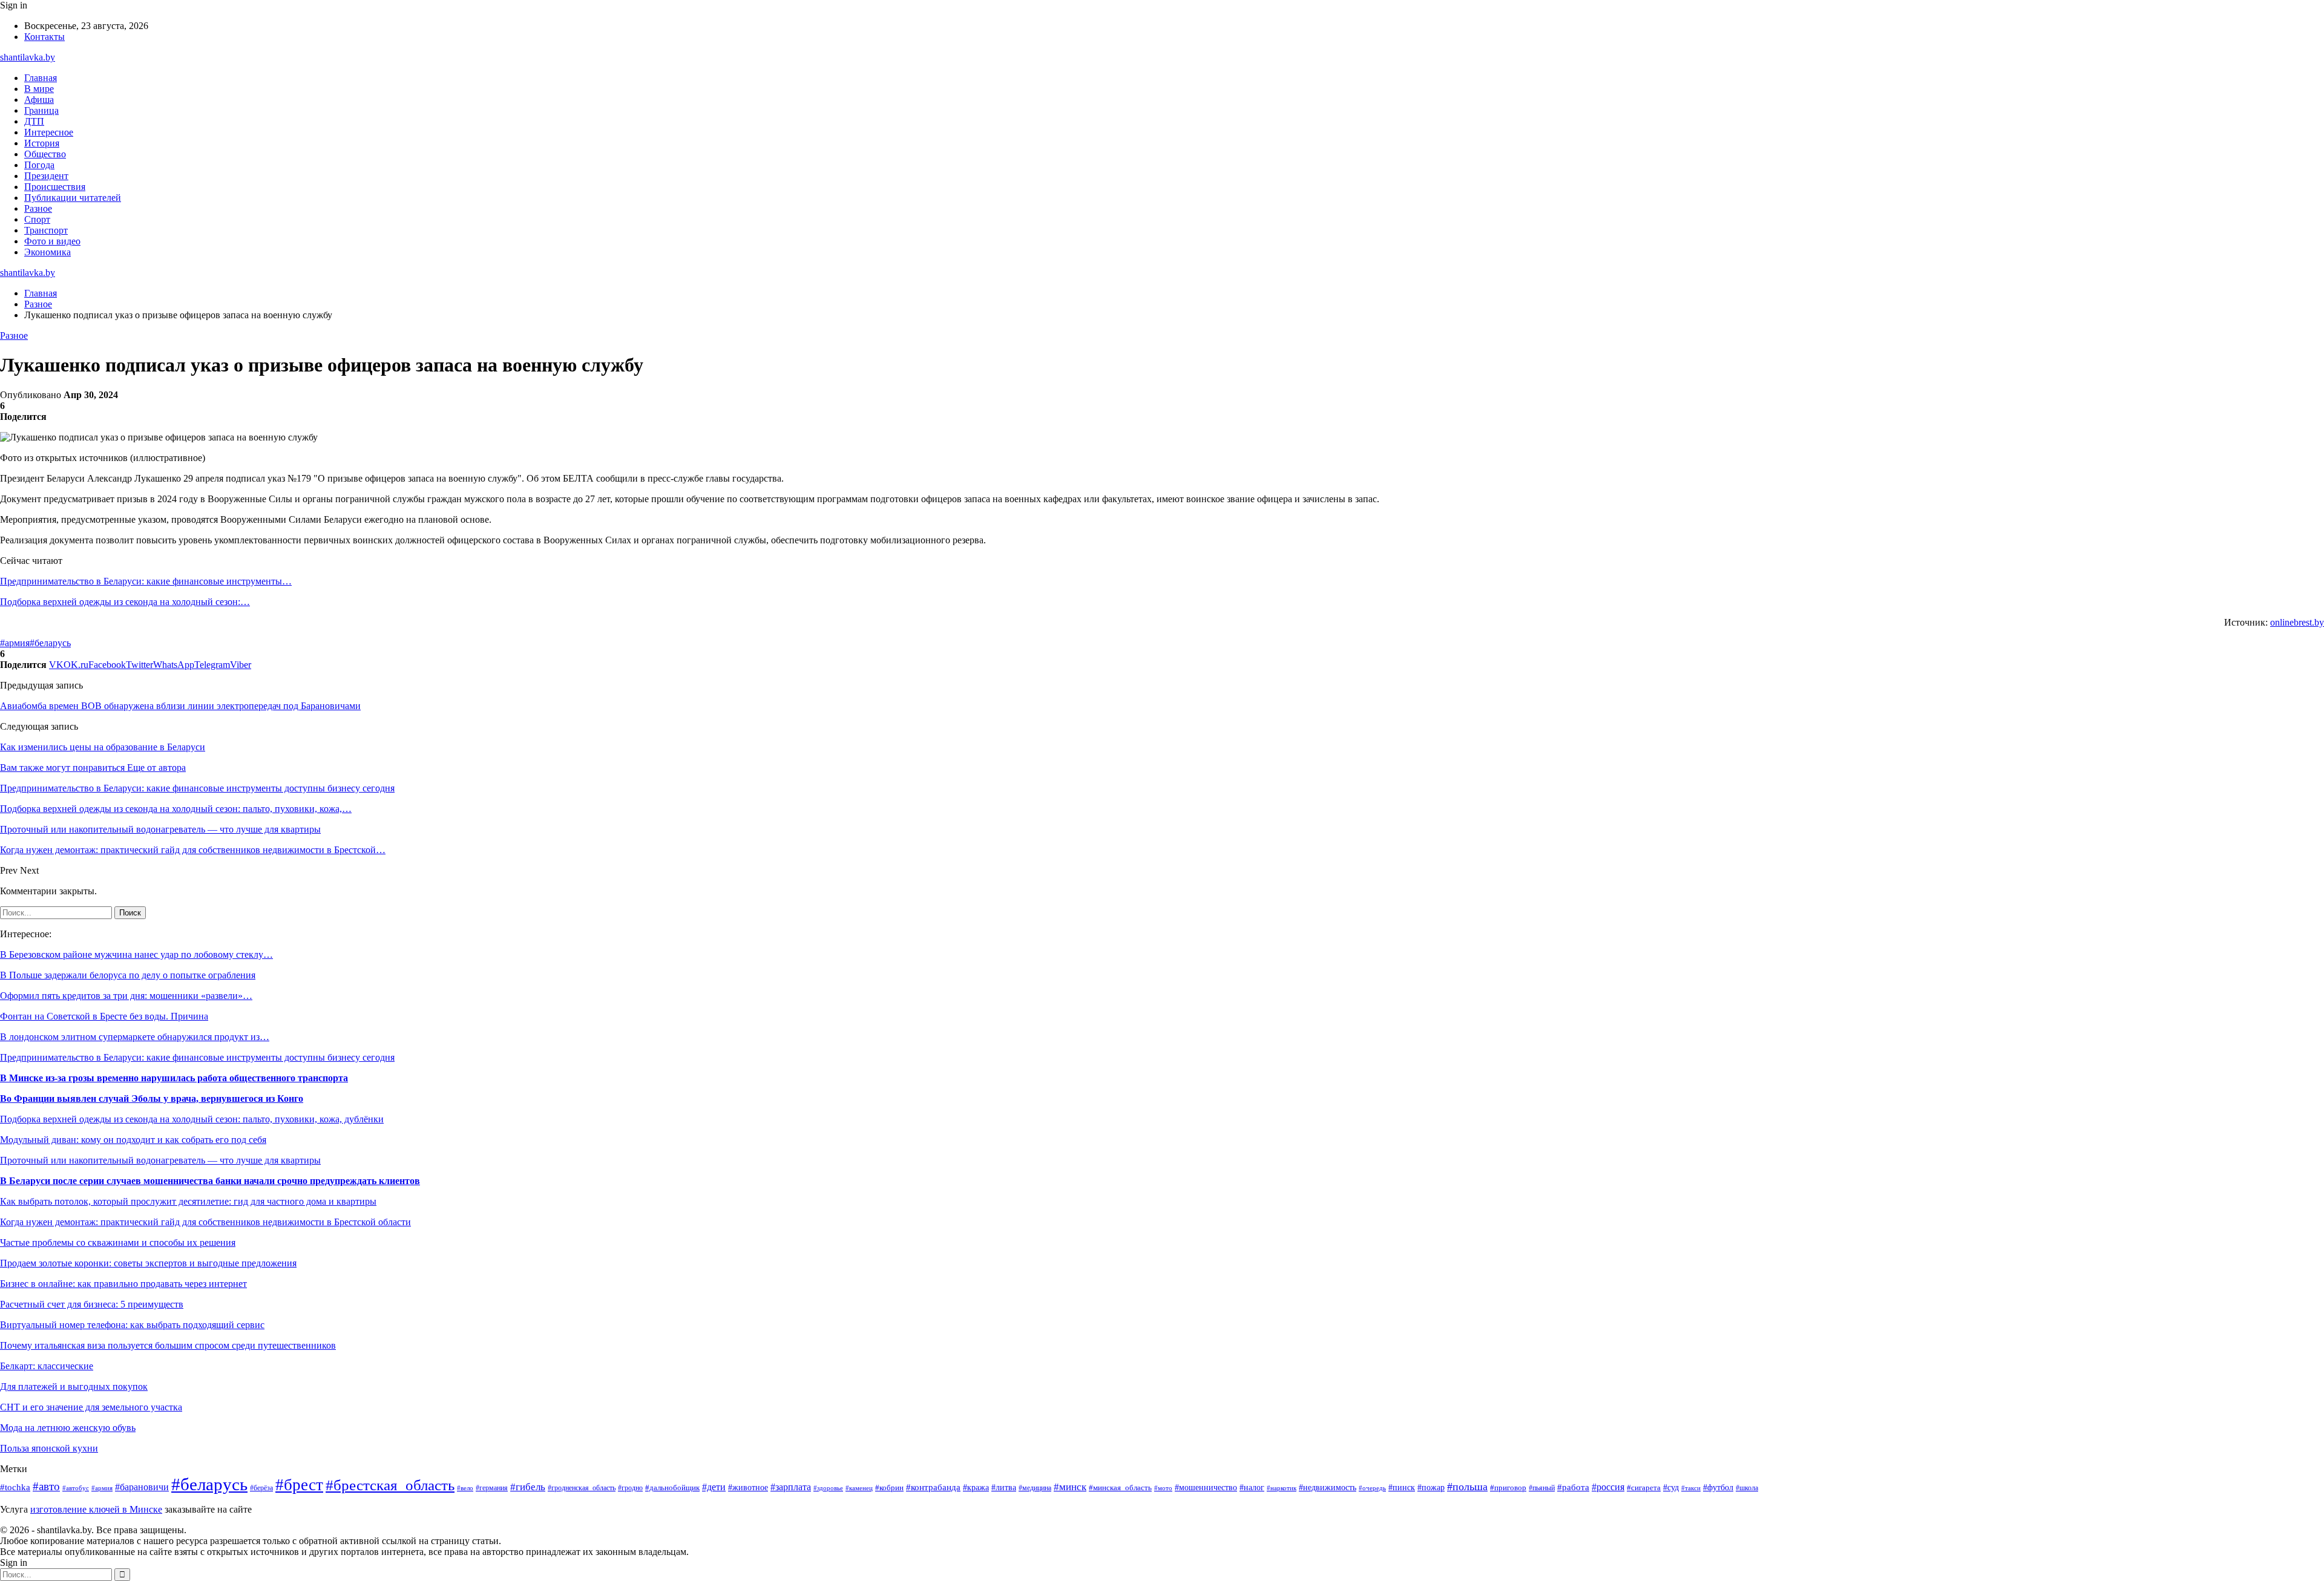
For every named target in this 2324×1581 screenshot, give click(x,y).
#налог (1252, 1488)
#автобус (76, 1488)
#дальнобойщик (672, 1488)
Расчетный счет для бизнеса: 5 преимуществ (92, 1304)
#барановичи (142, 1487)
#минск (1070, 1487)
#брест (299, 1485)
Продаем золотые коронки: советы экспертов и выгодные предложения (148, 1263)
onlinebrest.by (2297, 622)
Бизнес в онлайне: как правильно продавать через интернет (123, 1284)
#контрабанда (933, 1487)
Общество (45, 154)
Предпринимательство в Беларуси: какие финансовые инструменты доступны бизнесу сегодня (197, 1057)
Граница (41, 110)
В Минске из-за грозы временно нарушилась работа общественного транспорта (174, 1078)
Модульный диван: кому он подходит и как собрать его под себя (133, 1140)
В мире (39, 89)
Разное (38, 208)
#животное (748, 1487)
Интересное (49, 132)
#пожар (1431, 1488)
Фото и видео (52, 241)
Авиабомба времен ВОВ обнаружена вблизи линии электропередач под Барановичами (180, 706)
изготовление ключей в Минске (96, 1509)
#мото (1163, 1488)
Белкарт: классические (47, 1366)
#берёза (261, 1488)
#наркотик (1282, 1488)
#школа (1747, 1488)
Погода (39, 165)
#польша (1467, 1487)
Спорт (37, 219)
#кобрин (889, 1488)
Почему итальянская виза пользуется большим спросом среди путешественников (168, 1345)
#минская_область (1120, 1488)
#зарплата (791, 1487)
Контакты (44, 37)
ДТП (34, 121)
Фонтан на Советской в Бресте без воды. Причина (104, 1016)
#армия (15, 643)
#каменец (859, 1488)
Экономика (48, 252)
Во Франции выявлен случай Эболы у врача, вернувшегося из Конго (152, 1098)
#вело (465, 1488)
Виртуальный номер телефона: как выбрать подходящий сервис (132, 1325)
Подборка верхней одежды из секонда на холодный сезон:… (125, 602)
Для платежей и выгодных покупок (74, 1386)
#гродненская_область (582, 1488)
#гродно (630, 1488)
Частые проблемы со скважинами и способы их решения (118, 1242)
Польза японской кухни (49, 1448)
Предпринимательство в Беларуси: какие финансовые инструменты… (146, 581)
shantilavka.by (28, 57)
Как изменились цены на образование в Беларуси (103, 747)
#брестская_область (390, 1485)
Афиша (39, 100)
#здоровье (828, 1488)
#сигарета (1644, 1488)
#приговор (1508, 1488)
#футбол (1718, 1487)
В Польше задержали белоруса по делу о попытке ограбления (128, 975)
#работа (1573, 1487)
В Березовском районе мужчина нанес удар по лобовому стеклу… (136, 954)
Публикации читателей (73, 198)
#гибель (528, 1487)
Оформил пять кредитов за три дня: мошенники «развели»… (126, 996)
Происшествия (55, 187)
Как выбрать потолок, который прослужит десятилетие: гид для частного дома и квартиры (188, 1201)
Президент (46, 176)
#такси (1691, 1488)
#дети (714, 1487)
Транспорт (46, 230)
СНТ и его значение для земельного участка (91, 1407)
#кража (976, 1488)
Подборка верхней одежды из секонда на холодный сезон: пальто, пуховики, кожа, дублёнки (192, 1119)
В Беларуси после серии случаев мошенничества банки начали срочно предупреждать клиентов (210, 1181)
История (42, 143)
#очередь (1372, 1488)
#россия (1608, 1487)
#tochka (15, 1487)
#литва (1004, 1487)
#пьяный (1542, 1488)
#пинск (1402, 1488)
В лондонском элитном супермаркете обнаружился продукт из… (135, 1037)
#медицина (1035, 1488)
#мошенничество (1206, 1488)
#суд (1671, 1487)
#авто (46, 1486)
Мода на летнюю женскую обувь (68, 1428)
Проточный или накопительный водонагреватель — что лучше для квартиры (160, 1160)
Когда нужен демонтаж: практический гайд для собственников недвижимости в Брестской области (205, 1222)
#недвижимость (1328, 1488)
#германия (492, 1488)
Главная (41, 78)
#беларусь (50, 643)
